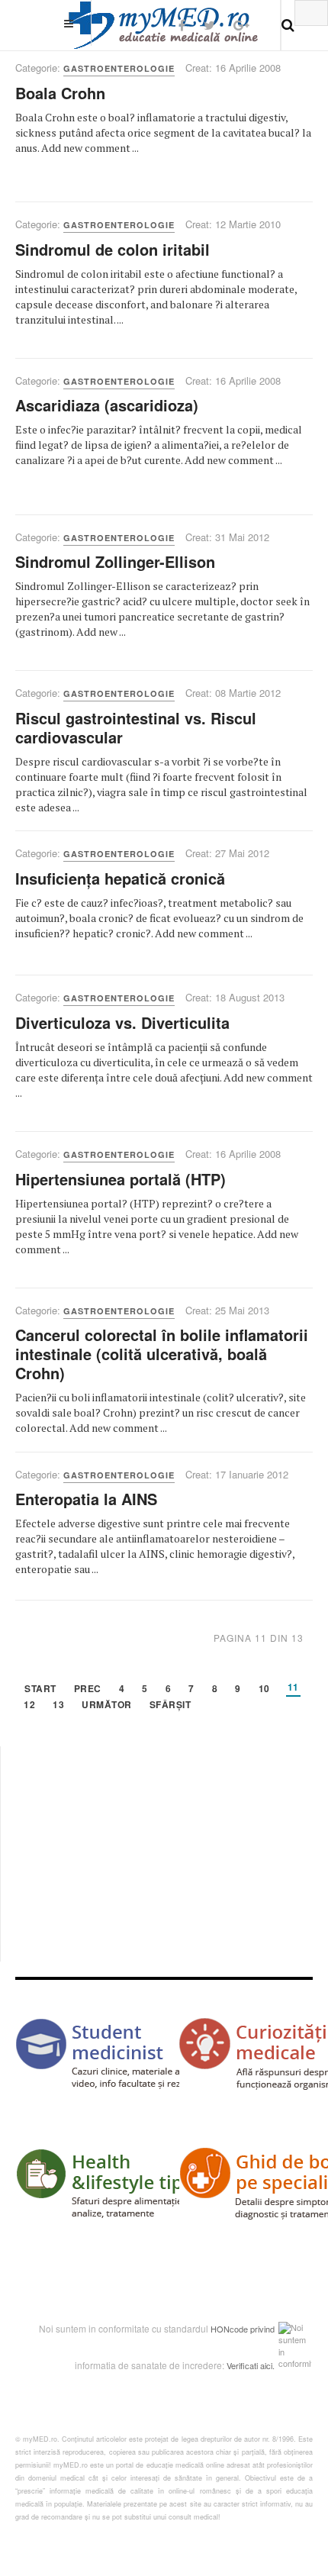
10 (264, 1689)
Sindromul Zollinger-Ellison (115, 561)
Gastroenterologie (119, 68)
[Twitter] (209, 25)
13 (58, 1706)
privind (262, 2329)
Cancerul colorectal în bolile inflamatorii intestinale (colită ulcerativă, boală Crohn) (162, 1354)
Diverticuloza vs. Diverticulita (122, 1022)
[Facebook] (182, 25)
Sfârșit (170, 1706)
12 (29, 1706)
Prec (88, 1689)
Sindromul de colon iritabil (113, 249)
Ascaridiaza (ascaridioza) (107, 405)
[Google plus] (241, 25)
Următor (107, 1706)
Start (40, 1689)
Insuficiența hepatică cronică (120, 878)
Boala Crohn (60, 93)
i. (273, 2365)
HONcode (229, 2329)
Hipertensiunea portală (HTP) (121, 1179)
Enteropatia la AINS (86, 1499)
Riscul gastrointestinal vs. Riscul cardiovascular (136, 727)
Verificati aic (249, 2365)
